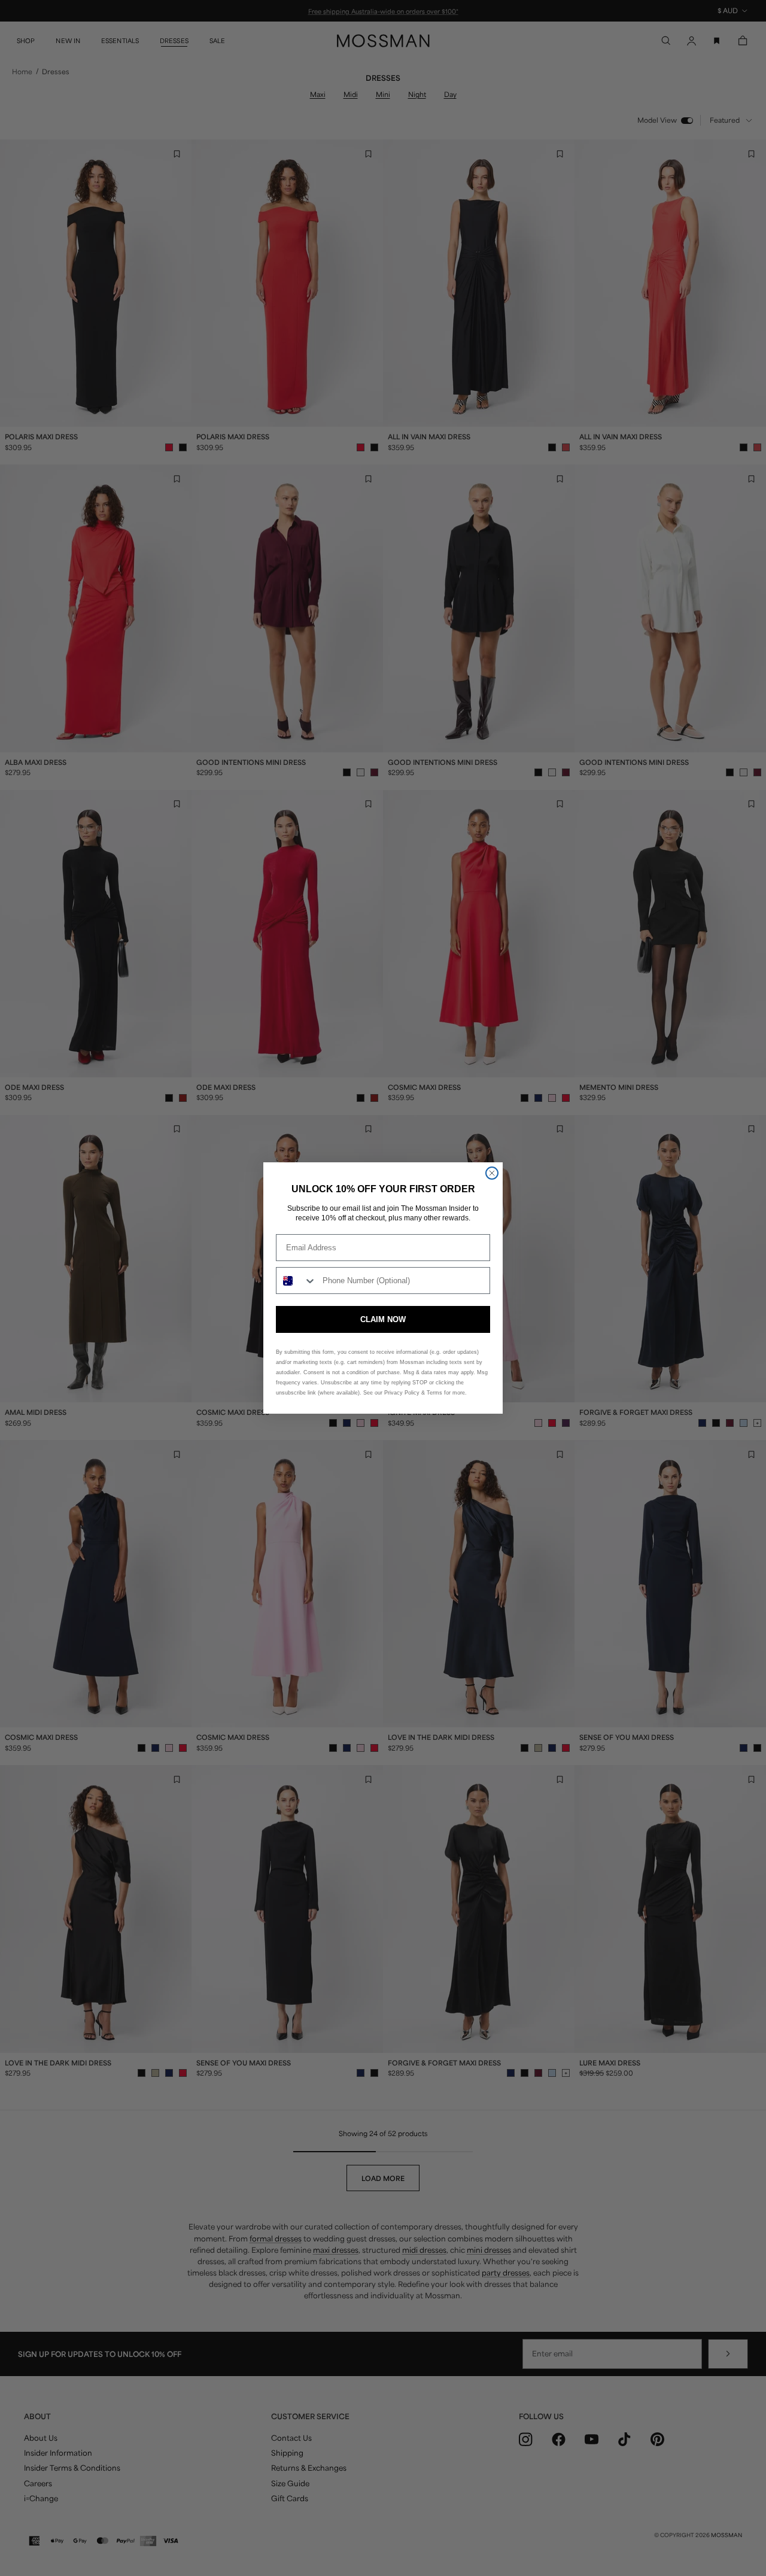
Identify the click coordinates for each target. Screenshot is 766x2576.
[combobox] (297, 1281)
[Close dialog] (492, 1173)
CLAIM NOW (383, 1319)
